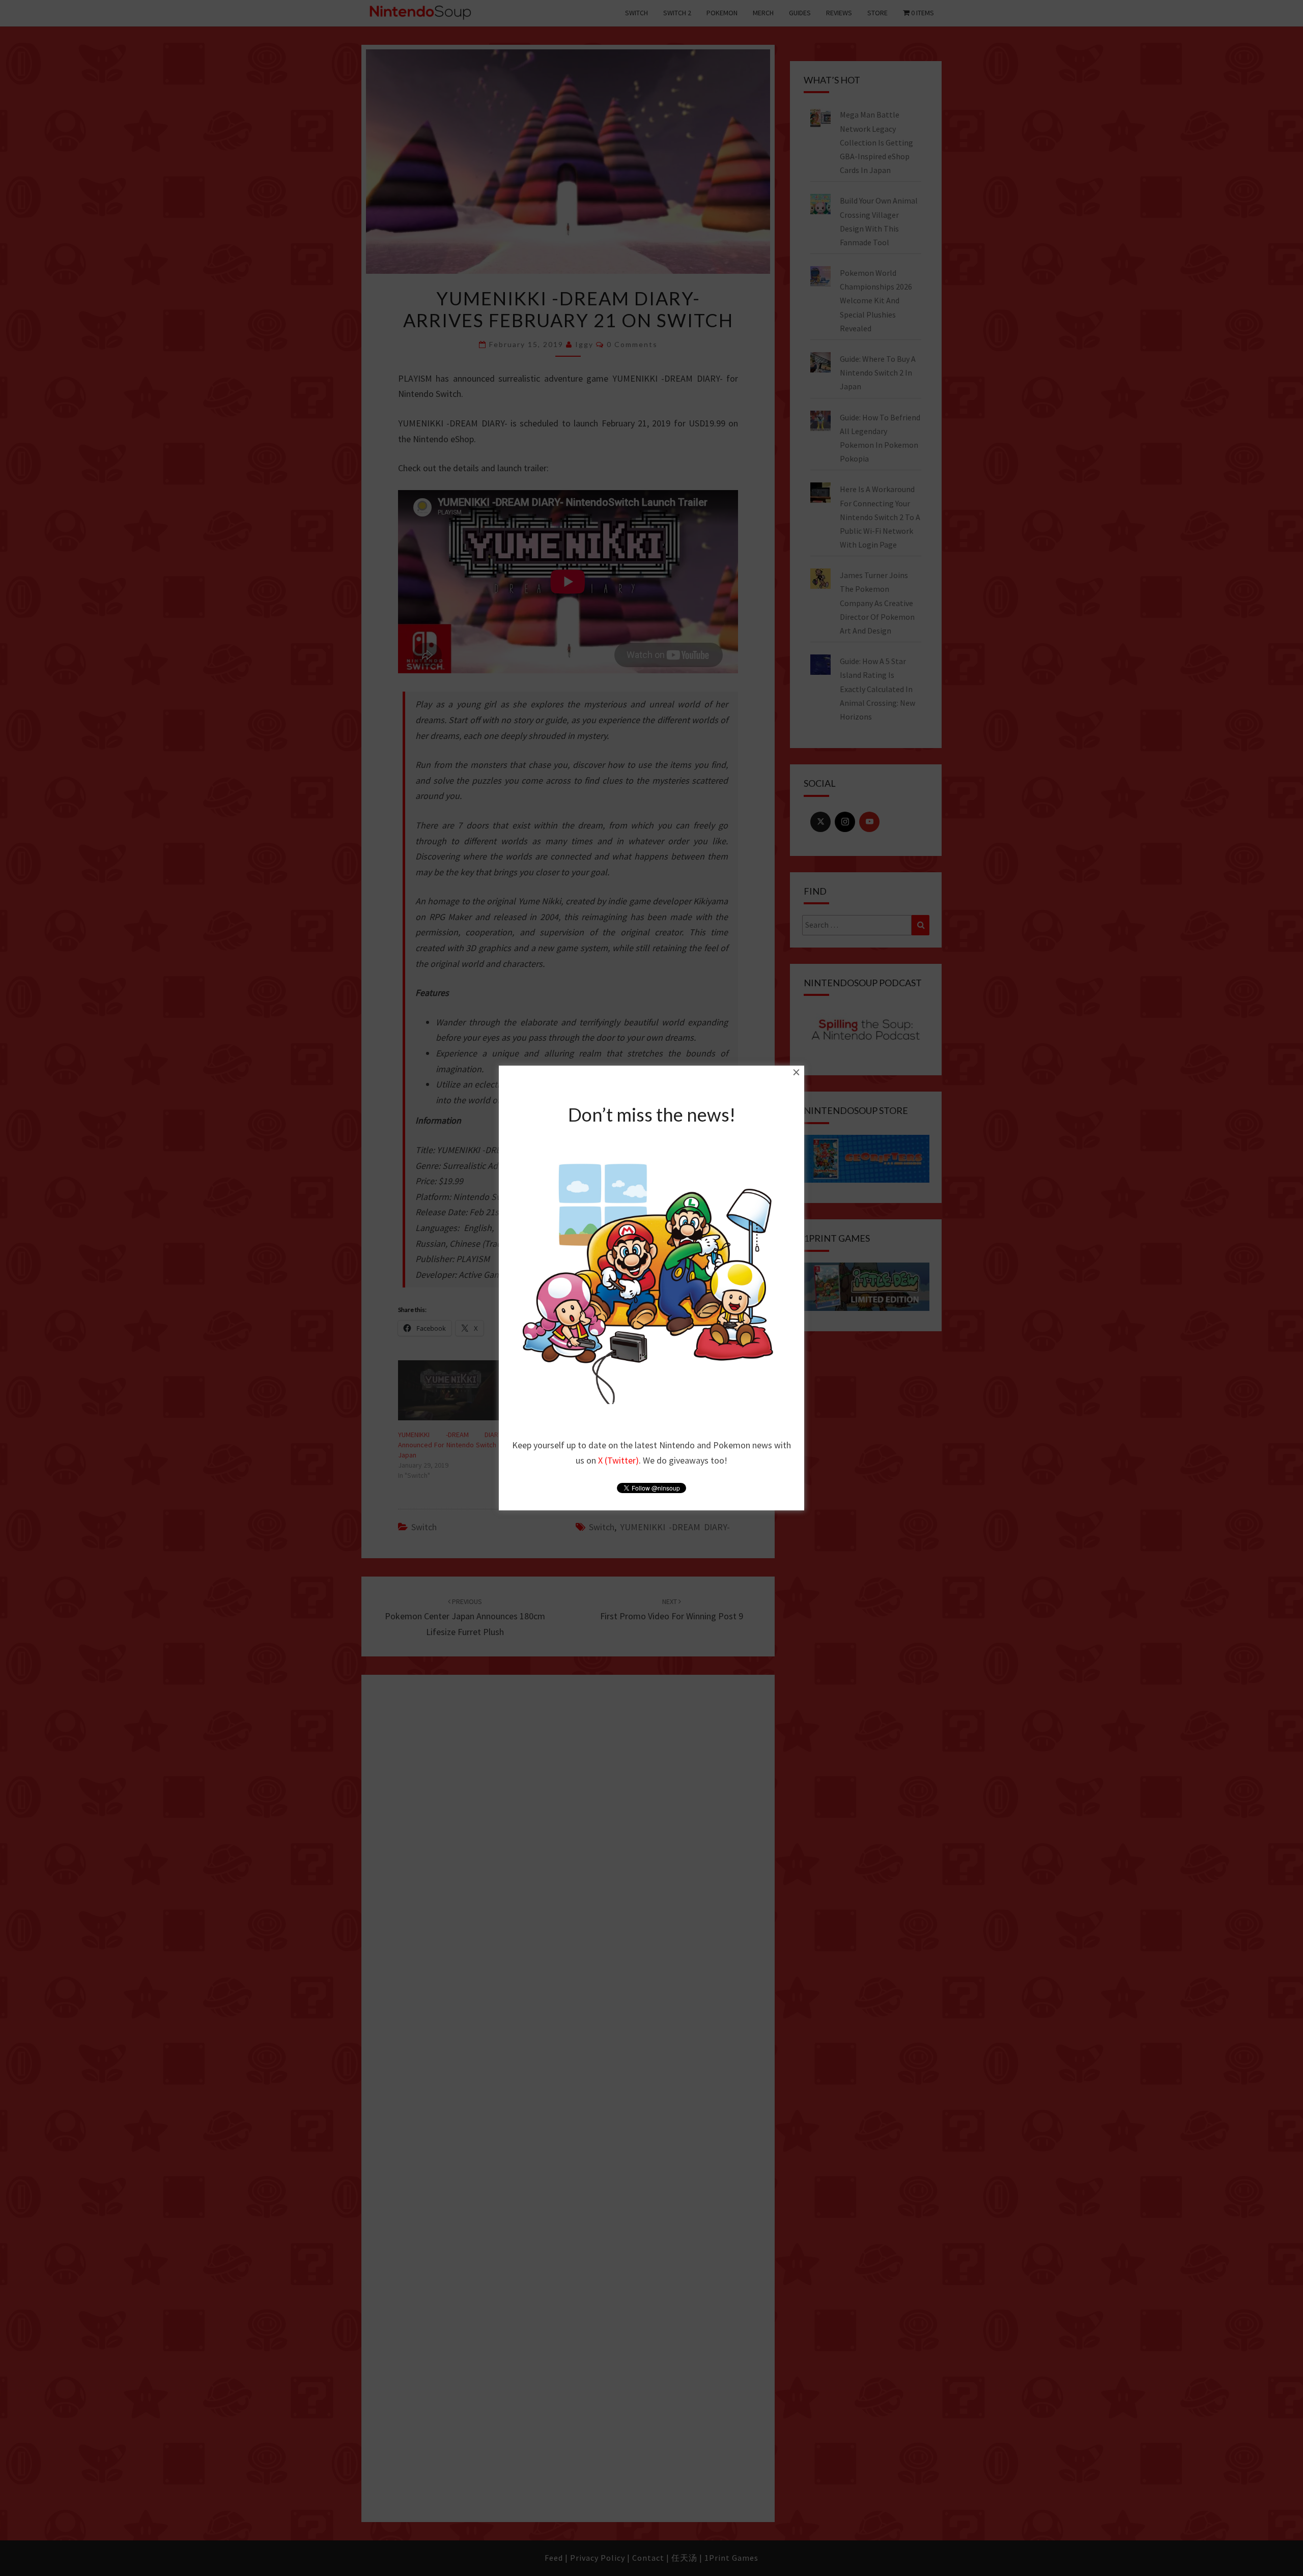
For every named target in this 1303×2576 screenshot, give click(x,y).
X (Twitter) (618, 1460)
